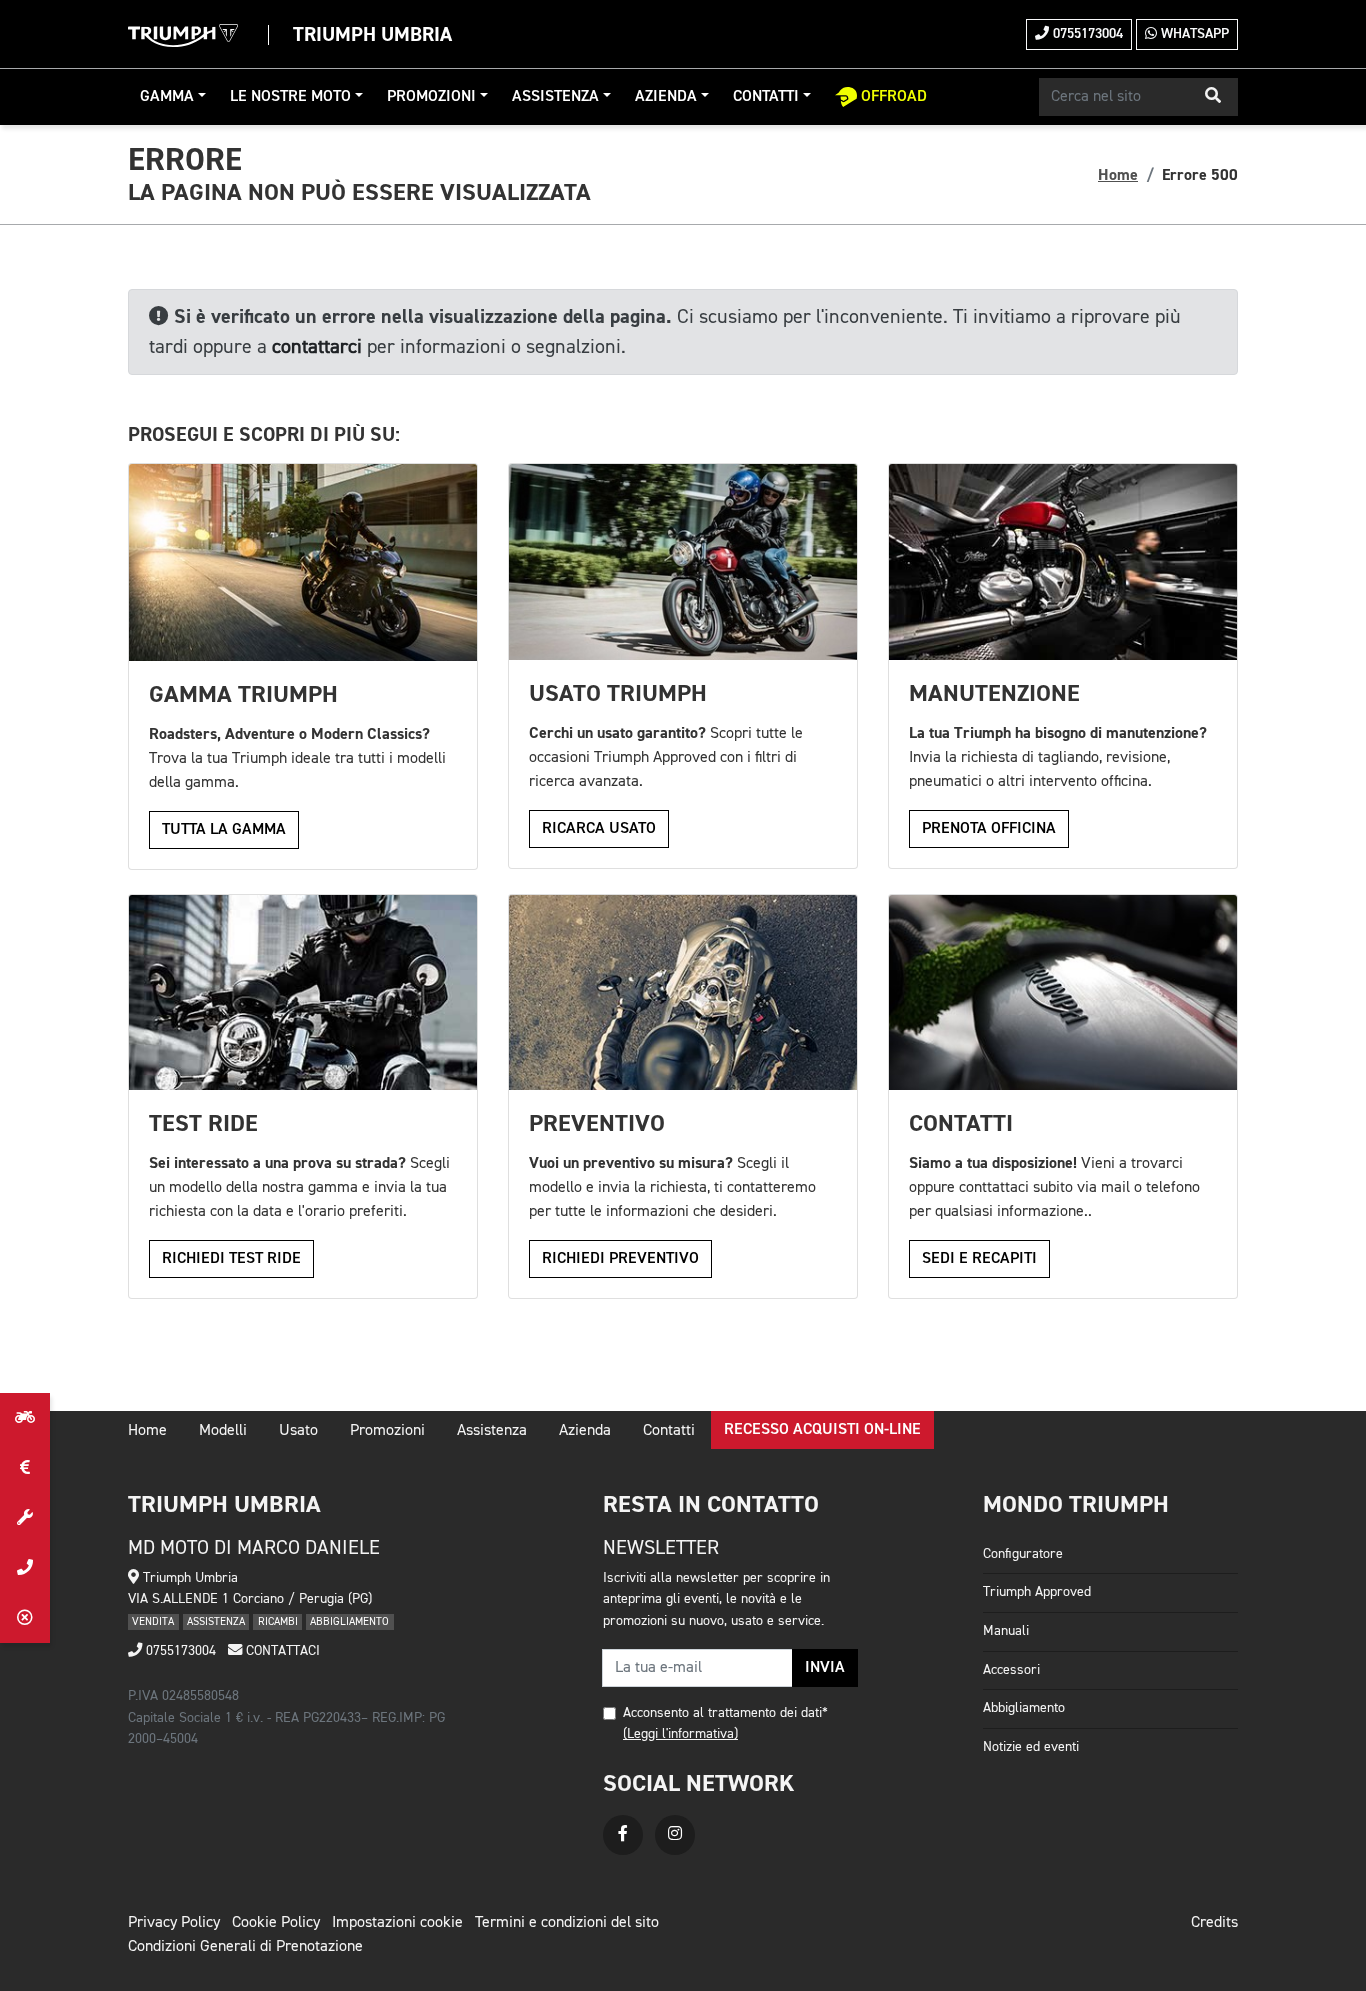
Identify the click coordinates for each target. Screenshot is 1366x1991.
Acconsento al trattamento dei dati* (725, 1713)
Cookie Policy (276, 1923)
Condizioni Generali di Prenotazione (245, 1947)
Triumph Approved (1037, 1592)
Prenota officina (989, 829)
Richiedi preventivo (620, 1259)
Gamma (167, 97)
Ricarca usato (599, 829)
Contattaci (281, 1651)
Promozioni (431, 97)
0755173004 (1086, 34)
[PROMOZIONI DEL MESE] (25, 1468)
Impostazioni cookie (397, 1923)
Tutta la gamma (224, 830)
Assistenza (555, 97)
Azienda (666, 97)
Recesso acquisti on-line (822, 1430)
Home (1118, 175)
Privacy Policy (174, 1923)
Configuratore (1023, 1554)
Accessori (1011, 1670)
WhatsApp (1193, 34)
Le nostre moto (290, 97)
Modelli (223, 1431)
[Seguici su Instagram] (675, 1835)
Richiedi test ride (231, 1259)
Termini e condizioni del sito (567, 1923)
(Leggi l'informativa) (680, 1734)
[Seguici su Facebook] (623, 1835)
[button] (1213, 97)
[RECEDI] (25, 1618)
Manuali (1006, 1631)
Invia (825, 1668)
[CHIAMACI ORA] (25, 1568)
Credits (1214, 1923)
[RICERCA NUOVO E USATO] (25, 1418)
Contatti (766, 97)
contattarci (317, 347)
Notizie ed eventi (1031, 1747)
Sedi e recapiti (979, 1259)
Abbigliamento (1024, 1708)
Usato (298, 1431)
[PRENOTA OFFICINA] (25, 1518)
